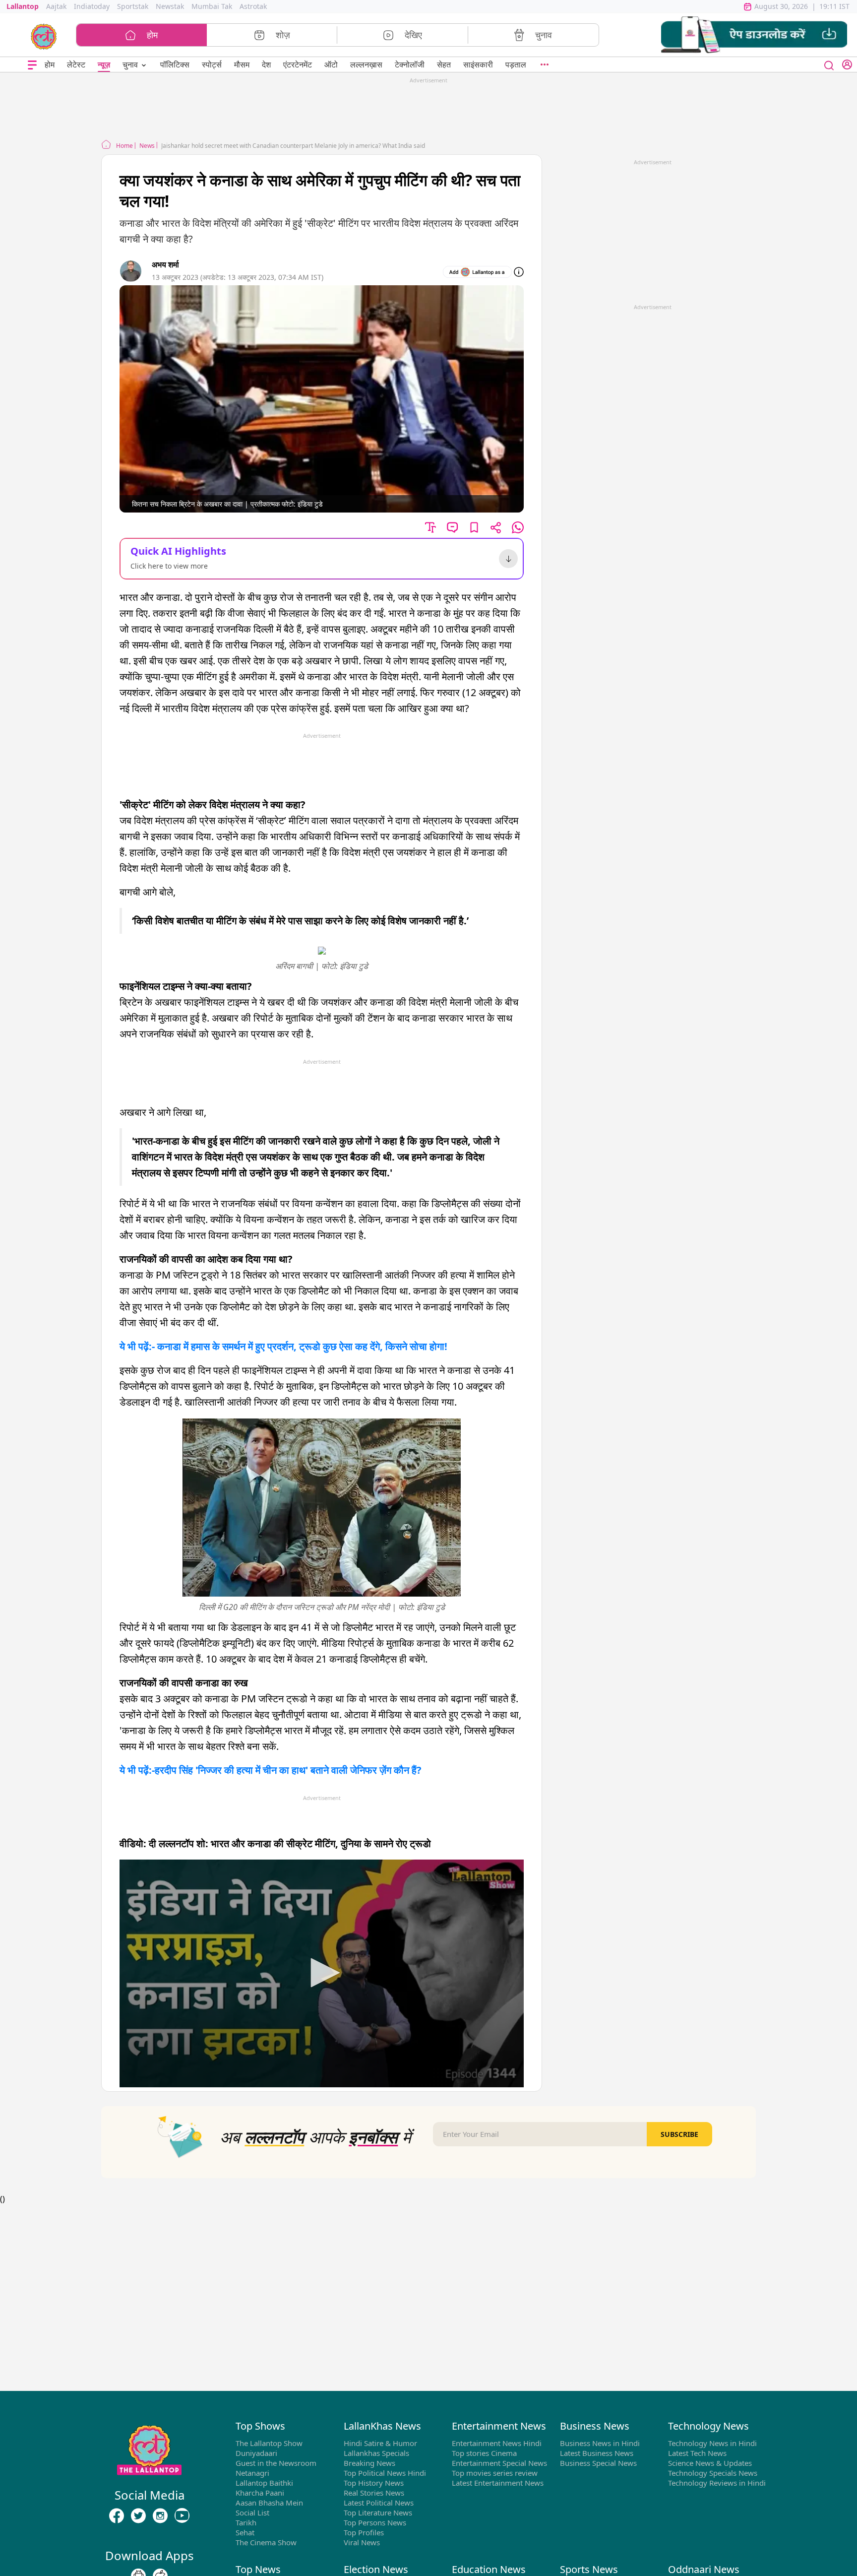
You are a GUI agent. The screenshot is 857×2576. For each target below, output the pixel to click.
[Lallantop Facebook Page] (117, 2515)
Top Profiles (364, 2532)
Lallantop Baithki (264, 2483)
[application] (322, 1973)
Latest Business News (597, 2453)
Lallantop (23, 6)
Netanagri (252, 2473)
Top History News (374, 2483)
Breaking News (369, 2463)
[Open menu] (32, 65)
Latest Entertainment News (498, 2483)
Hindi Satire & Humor (380, 2443)
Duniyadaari (256, 2453)
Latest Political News (379, 2503)
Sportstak (133, 6)
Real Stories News (374, 2493)
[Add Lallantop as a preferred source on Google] (477, 272)
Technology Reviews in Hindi (717, 2483)
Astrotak (253, 6)
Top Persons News (375, 2522)
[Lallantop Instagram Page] (160, 2515)
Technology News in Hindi (712, 2443)
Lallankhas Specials (376, 2453)
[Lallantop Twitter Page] (138, 2515)
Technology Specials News (713, 2473)
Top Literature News (378, 2512)
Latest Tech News (697, 2453)
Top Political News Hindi (385, 2473)
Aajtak (56, 6)
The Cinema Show (266, 2542)
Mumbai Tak (212, 6)
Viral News (362, 2542)
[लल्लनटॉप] (44, 36)
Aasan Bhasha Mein (269, 2503)
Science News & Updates (710, 2463)
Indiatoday (92, 6)
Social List (252, 2512)
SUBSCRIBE (679, 2134)
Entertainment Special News (499, 2463)
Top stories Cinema (484, 2453)
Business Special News (598, 2463)
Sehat (245, 2532)
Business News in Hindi (600, 2443)
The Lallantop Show (269, 2443)
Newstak (170, 6)
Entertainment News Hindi (497, 2443)
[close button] (829, 64)
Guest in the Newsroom (276, 2463)
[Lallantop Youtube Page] (182, 2515)
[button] (754, 35)
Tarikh (246, 2522)
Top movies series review (495, 2473)
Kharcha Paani (260, 2493)
